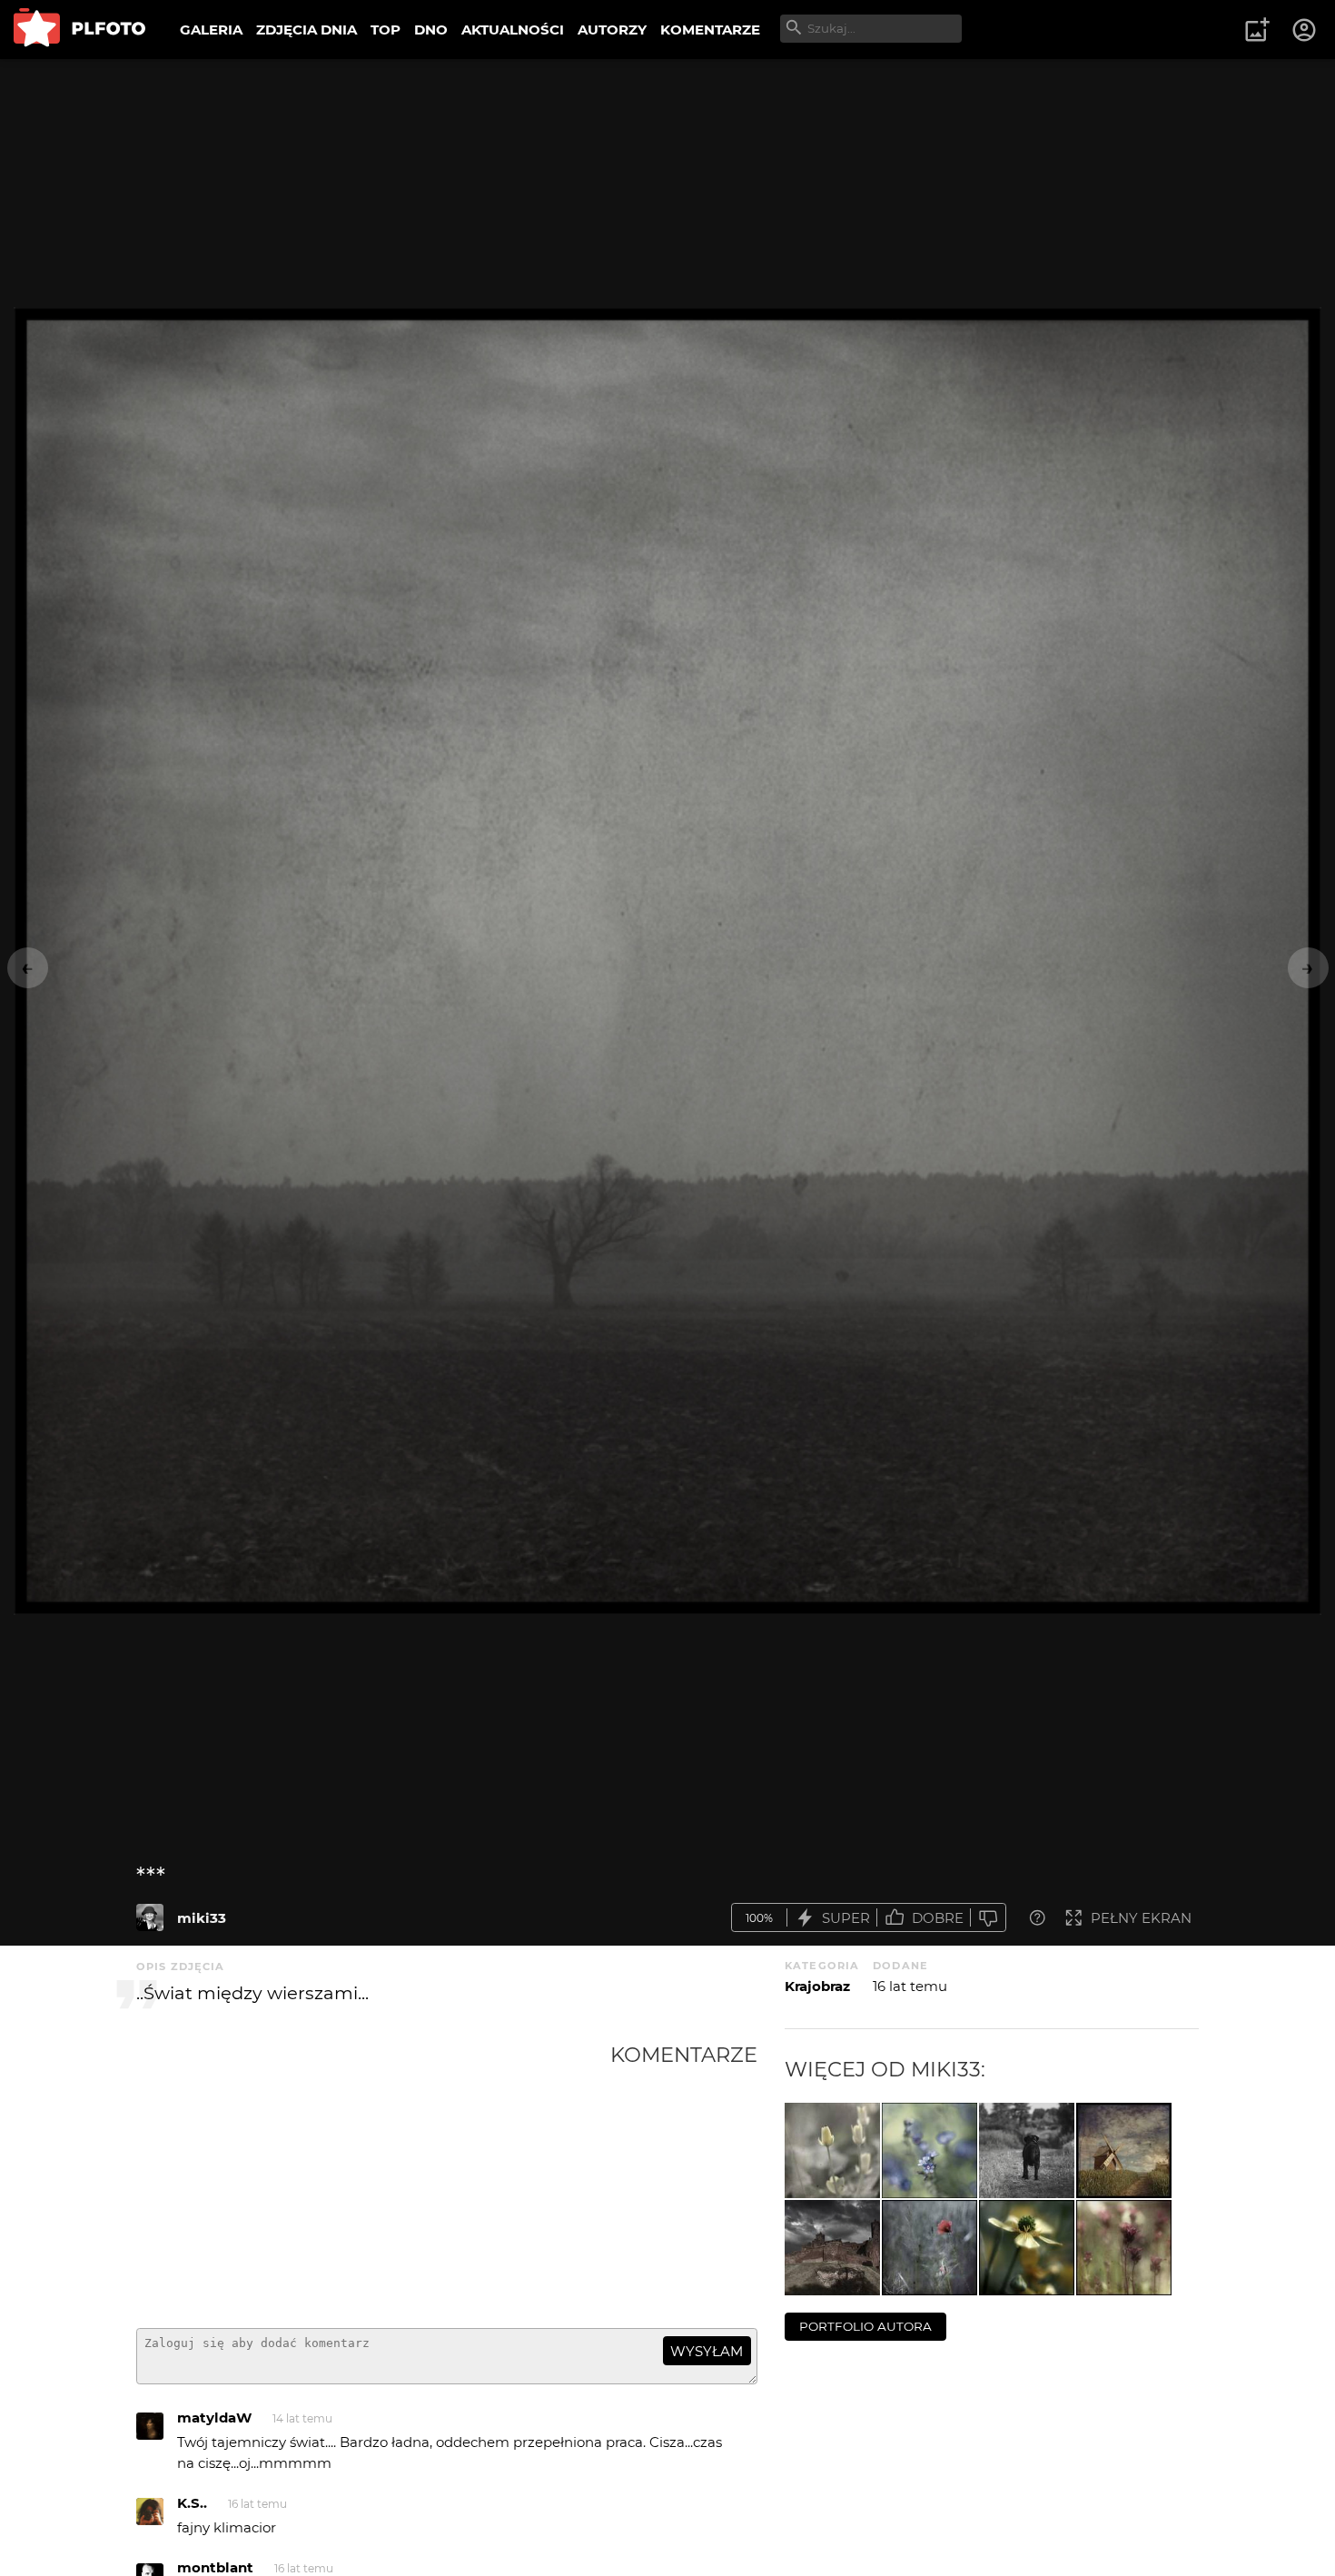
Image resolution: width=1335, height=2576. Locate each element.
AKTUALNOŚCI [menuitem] (513, 30)
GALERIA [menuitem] (211, 30)
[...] (832, 2150)
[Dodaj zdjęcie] (1257, 30)
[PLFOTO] (79, 30)
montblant (215, 2567)
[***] (150, 1917)
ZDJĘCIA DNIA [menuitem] (307, 30)
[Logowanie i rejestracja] (1305, 30)
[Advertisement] (373, 2178)
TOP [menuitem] (386, 30)
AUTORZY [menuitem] (612, 30)
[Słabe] (988, 1918)
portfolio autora (865, 2326)
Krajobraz (817, 1986)
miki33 (202, 1918)
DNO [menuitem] (431, 30)
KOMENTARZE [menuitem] (710, 30)
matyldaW (214, 2417)
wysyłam (707, 2351)
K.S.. (192, 2503)
